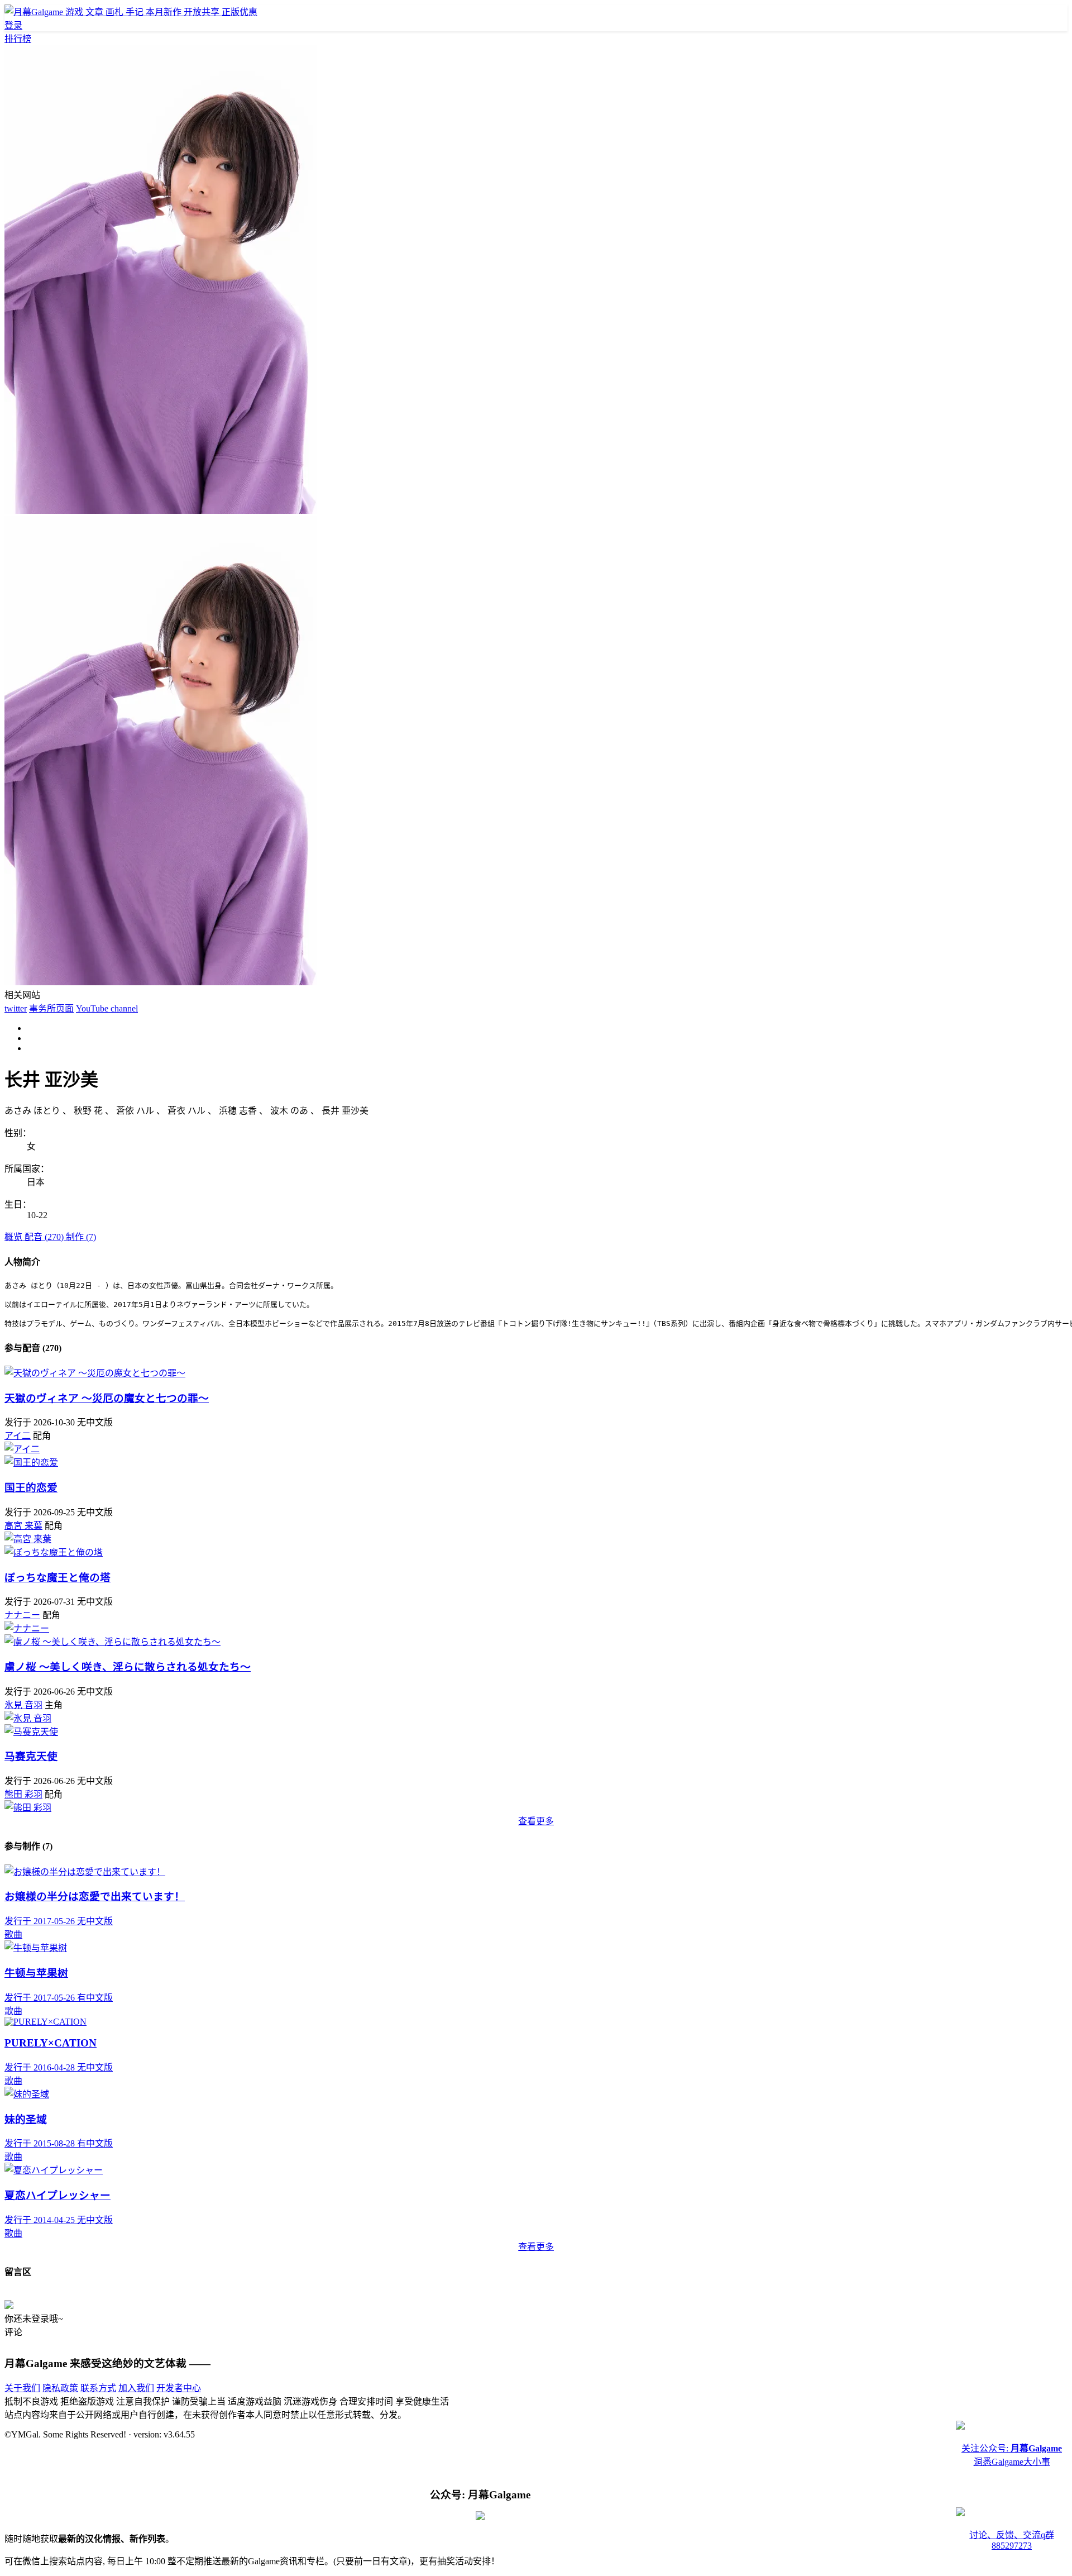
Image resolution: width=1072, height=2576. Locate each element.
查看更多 (536, 1821)
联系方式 (98, 2388)
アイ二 (18, 1436)
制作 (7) (81, 1237)
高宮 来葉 (23, 1526)
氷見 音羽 (23, 1705)
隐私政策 (60, 2388)
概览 (15, 1237)
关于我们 (22, 2388)
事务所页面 (51, 1008)
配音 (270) (45, 1237)
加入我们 (136, 2388)
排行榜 (18, 39)
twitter (16, 1008)
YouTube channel (107, 1008)
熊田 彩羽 (23, 1794)
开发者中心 (179, 2388)
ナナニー (22, 1615)
